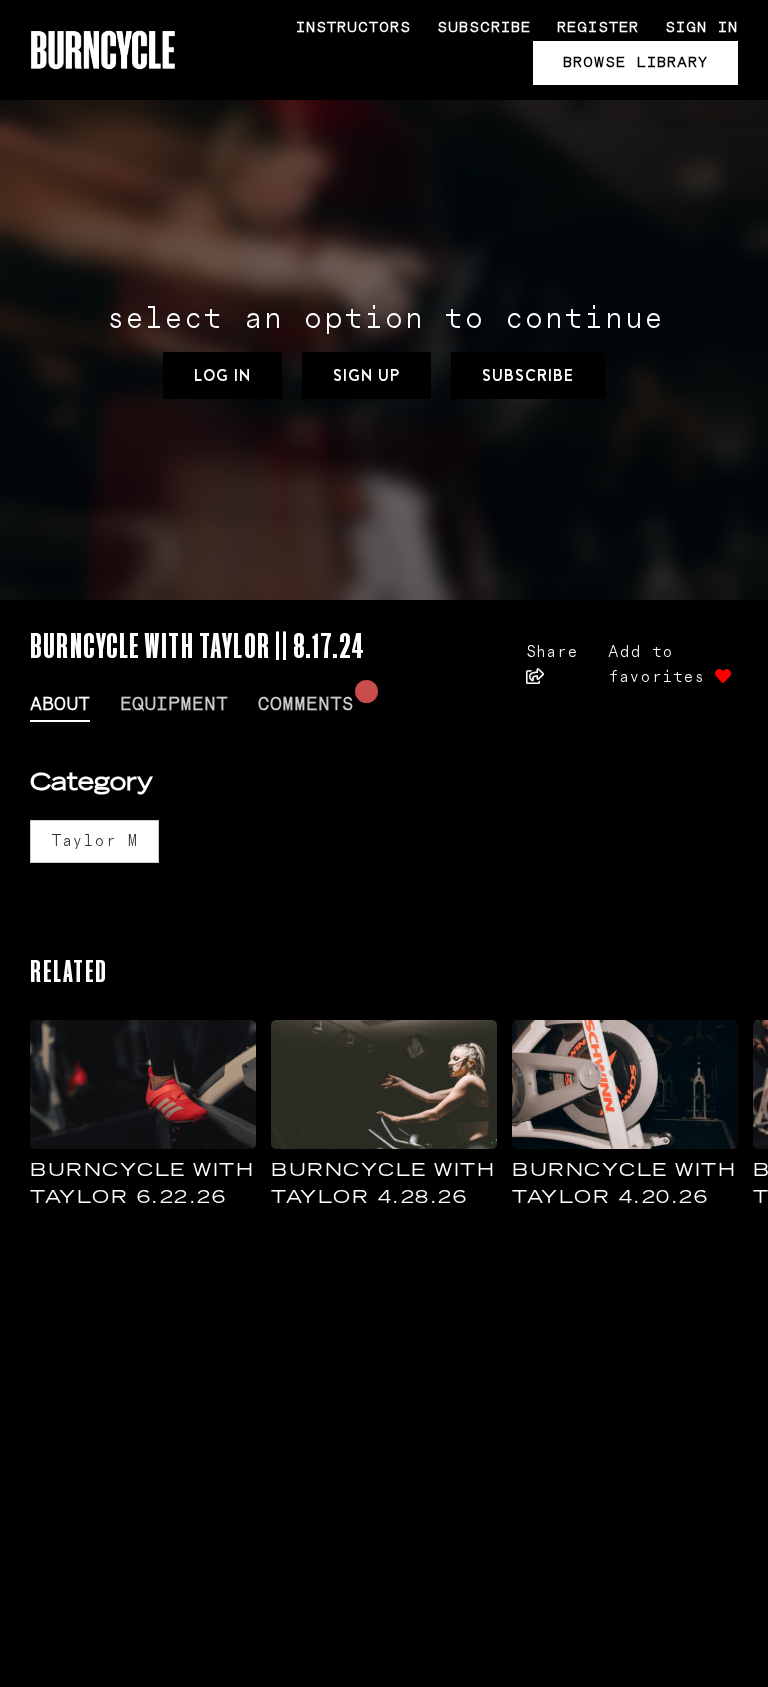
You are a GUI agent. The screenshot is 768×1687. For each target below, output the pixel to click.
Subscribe (484, 27)
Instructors (353, 27)
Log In (222, 375)
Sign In (701, 27)
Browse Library (635, 62)
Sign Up (366, 375)
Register (598, 27)
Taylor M (94, 841)
